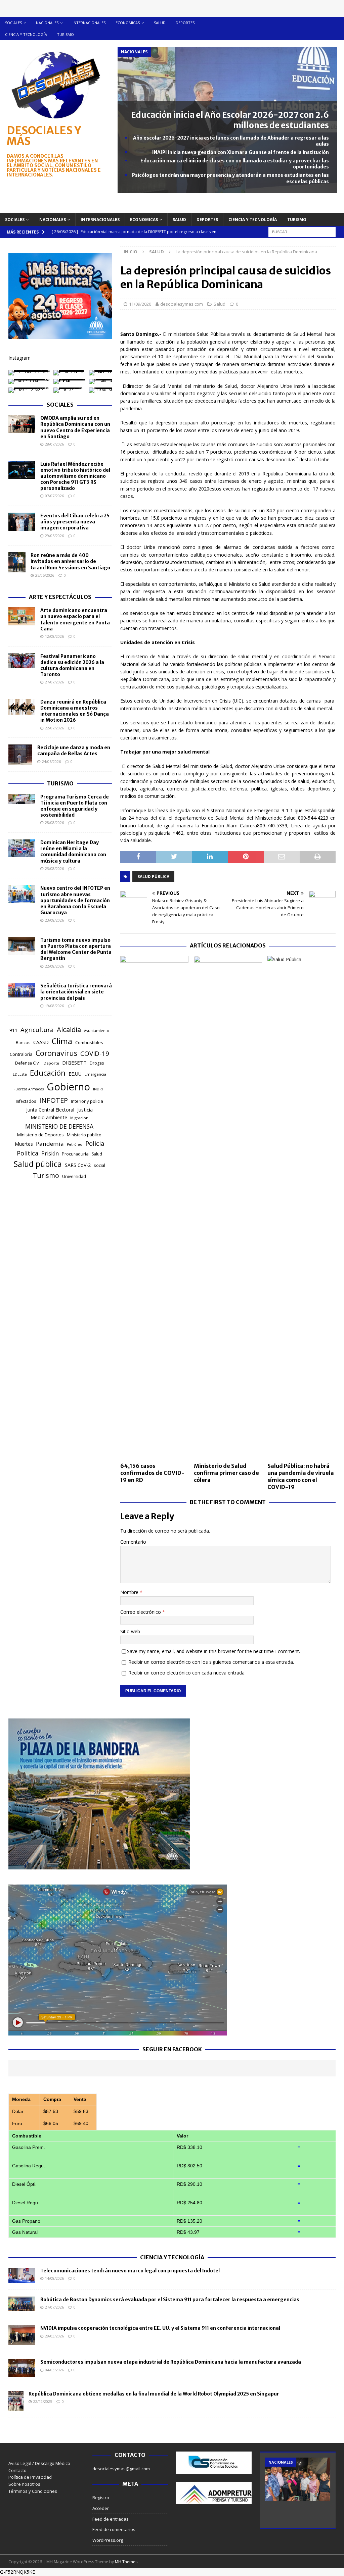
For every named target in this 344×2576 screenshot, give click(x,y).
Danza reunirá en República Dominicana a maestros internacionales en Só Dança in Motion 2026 (75, 711)
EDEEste (20, 1074)
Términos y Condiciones (33, 2491)
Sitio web (130, 1631)
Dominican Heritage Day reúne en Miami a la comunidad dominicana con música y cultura (73, 852)
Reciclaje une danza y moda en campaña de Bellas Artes (74, 751)
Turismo (66, 34)
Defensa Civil (28, 1063)
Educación (48, 1073)
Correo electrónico (141, 1612)
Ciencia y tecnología (26, 34)
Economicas (128, 23)
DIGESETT (74, 1063)
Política (28, 1153)
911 (13, 1030)
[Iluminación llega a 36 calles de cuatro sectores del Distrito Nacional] (298, 2479)
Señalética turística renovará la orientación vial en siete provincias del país (76, 992)
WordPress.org (108, 2540)
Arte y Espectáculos (60, 597)
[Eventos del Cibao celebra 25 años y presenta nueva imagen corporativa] (22, 522)
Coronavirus (56, 1053)
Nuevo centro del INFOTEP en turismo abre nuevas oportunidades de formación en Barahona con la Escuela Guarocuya (75, 900)
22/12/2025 (43, 2401)
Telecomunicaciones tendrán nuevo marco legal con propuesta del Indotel (130, 2271)
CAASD (41, 1042)
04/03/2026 (54, 2370)
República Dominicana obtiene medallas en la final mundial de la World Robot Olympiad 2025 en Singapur (154, 2394)
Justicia (85, 1110)
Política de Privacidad (30, 2477)
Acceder (101, 2508)
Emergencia (95, 1074)
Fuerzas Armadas (29, 1089)
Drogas (97, 1063)
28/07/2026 (54, 444)
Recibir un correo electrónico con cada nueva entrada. (187, 1673)
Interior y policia (87, 1101)
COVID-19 (95, 1053)
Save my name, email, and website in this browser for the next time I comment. (213, 1651)
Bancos (23, 1043)
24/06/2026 (51, 761)
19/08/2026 (54, 1006)
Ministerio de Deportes (40, 1135)
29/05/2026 (54, 536)
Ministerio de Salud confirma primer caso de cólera (226, 1473)
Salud (160, 23)
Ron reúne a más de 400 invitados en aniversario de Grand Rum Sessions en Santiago (70, 561)
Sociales (13, 23)
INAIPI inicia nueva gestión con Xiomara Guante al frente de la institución (241, 152)
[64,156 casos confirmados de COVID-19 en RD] (154, 1207)
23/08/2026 (54, 868)
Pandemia (50, 1144)
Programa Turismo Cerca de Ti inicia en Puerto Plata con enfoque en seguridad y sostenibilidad (75, 806)
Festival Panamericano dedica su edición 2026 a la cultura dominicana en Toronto (72, 665)
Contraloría (21, 1054)
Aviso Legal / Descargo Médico (39, 2463)
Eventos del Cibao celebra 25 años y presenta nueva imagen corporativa (75, 522)
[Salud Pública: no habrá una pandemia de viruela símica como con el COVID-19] (302, 1207)
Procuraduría (75, 1154)
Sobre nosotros (24, 2484)
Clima (62, 1041)
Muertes (24, 1144)
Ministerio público (84, 1135)
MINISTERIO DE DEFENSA (59, 1126)
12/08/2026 (54, 636)
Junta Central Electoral (50, 1110)
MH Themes (126, 2562)
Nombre (130, 1592)
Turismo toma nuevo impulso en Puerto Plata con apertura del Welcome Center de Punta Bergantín (76, 949)
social (99, 1165)
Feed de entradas (111, 2519)
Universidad (74, 1176)
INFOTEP (54, 1100)
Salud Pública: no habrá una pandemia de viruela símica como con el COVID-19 (301, 1476)
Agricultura (37, 1029)
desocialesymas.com (182, 304)
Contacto (17, 2470)
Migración (79, 1118)
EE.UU (75, 1074)
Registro (101, 2497)
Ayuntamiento (97, 1031)
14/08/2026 (54, 2278)
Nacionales (47, 23)
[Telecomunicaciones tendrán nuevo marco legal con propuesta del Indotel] (22, 2275)
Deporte (51, 1063)
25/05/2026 (45, 575)
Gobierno (68, 1087)
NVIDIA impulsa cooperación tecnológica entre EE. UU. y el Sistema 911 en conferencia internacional (160, 2328)
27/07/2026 (54, 682)
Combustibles (89, 1042)
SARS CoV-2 (78, 1165)
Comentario (133, 1542)
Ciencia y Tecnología (172, 2257)
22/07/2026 (54, 728)
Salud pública (153, 877)
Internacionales (89, 23)
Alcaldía (69, 1029)
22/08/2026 (54, 966)
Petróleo (75, 1144)
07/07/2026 (54, 496)
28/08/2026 (54, 822)
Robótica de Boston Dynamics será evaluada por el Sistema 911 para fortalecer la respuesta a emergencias (170, 2300)
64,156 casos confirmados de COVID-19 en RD (152, 1473)
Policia (95, 1143)
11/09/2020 (140, 304)
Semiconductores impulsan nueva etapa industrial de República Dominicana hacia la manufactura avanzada (171, 2362)
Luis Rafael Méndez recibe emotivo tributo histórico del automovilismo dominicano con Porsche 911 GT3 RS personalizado (75, 476)
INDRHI (99, 1089)
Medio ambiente (49, 1117)
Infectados (26, 1101)
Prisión (50, 1153)
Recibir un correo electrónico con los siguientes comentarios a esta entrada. (211, 1662)
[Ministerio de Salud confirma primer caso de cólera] (228, 1207)
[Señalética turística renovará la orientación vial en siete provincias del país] (22, 990)
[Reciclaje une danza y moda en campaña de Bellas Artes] (20, 755)
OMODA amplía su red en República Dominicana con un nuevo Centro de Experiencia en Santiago (75, 427)
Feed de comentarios (114, 2529)
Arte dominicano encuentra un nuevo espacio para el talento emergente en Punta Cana (75, 620)
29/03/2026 (54, 2336)
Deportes (185, 23)
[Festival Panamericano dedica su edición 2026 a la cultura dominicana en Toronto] (22, 661)
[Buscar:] (302, 231)
